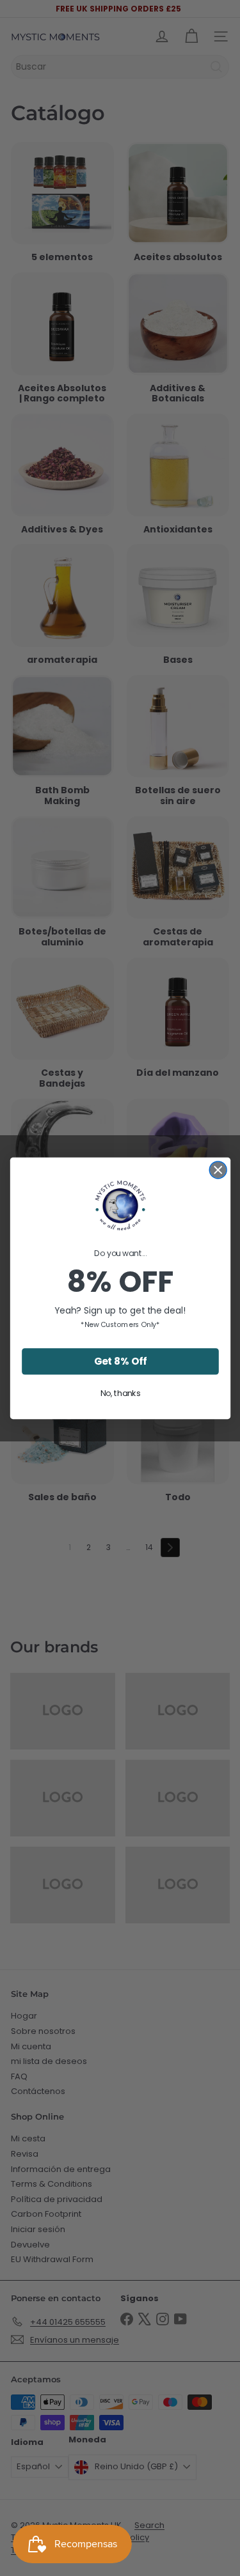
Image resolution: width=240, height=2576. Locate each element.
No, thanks (120, 1393)
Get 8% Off (120, 1361)
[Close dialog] (218, 1169)
